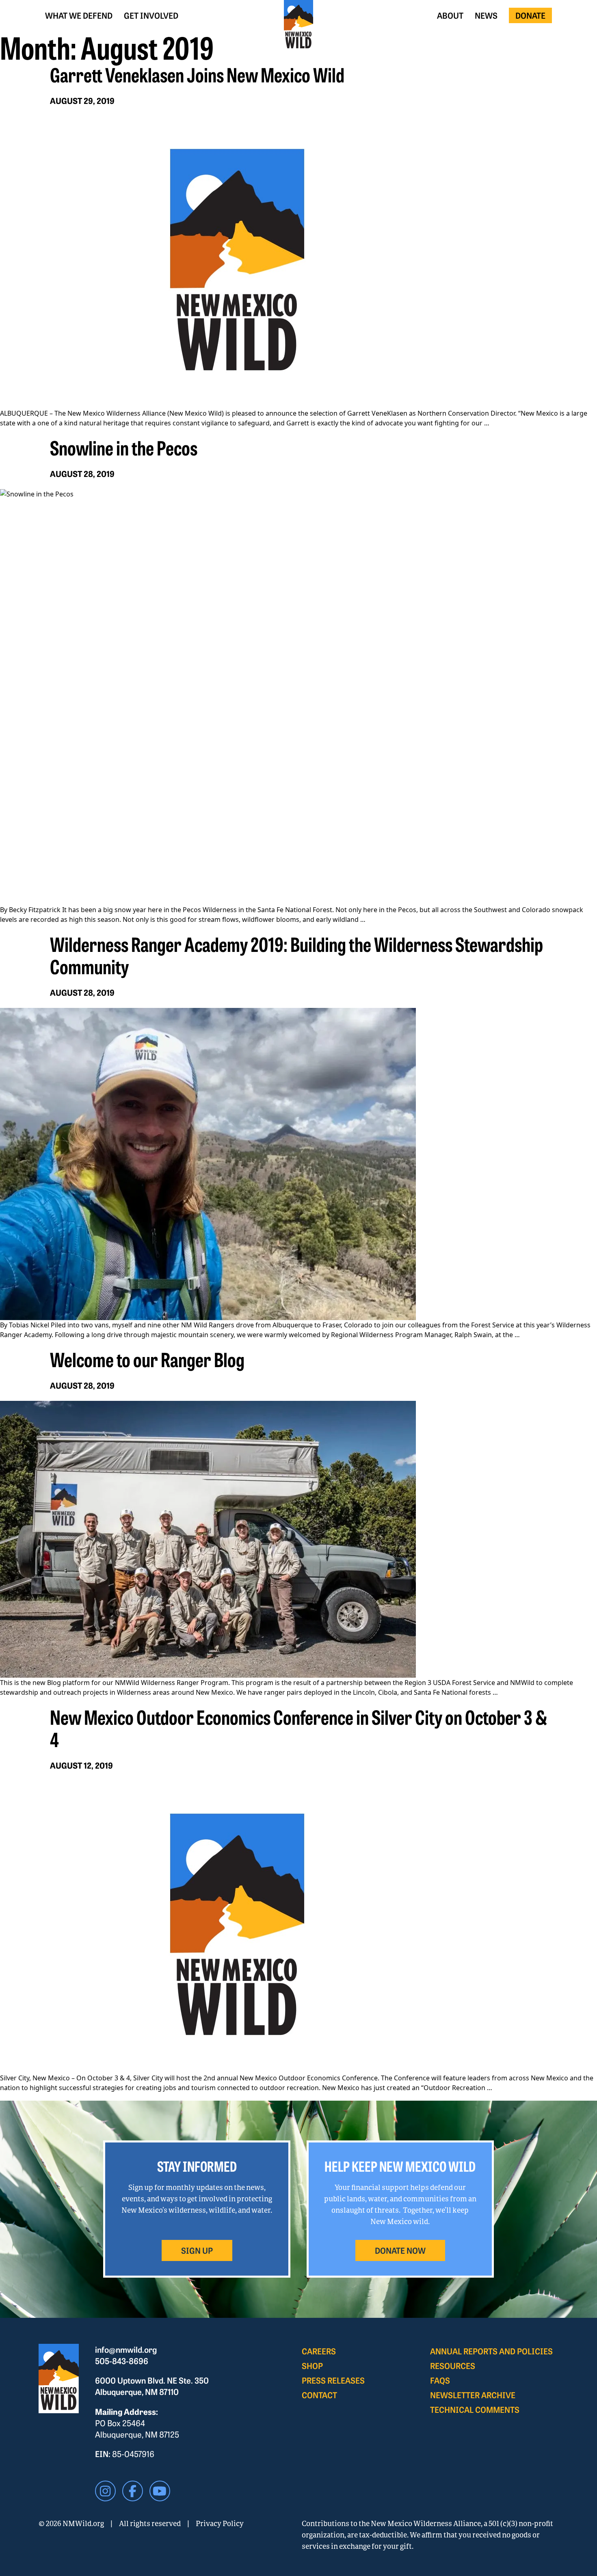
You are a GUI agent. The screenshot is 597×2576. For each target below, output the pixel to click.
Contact (319, 2395)
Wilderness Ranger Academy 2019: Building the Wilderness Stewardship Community (296, 955)
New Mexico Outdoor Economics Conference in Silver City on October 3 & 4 (299, 1727)
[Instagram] (105, 2491)
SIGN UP (197, 2250)
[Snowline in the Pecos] (298, 697)
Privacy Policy (220, 2523)
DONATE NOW (400, 2250)
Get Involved (151, 15)
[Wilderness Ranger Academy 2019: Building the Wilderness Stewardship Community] (298, 1164)
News (486, 15)
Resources (453, 2366)
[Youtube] (160, 2491)
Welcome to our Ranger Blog (147, 1359)
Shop (312, 2366)
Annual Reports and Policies (491, 2351)
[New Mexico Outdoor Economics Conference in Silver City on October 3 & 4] (298, 1927)
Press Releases (333, 2380)
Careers (319, 2351)
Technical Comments (475, 2409)
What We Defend (79, 15)
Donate (530, 15)
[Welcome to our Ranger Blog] (298, 1539)
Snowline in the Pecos (124, 447)
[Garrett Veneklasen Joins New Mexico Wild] (298, 262)
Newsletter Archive (473, 2395)
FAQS (440, 2380)
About (450, 15)
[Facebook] (133, 2491)
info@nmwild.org (126, 2349)
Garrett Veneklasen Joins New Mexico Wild (197, 74)
